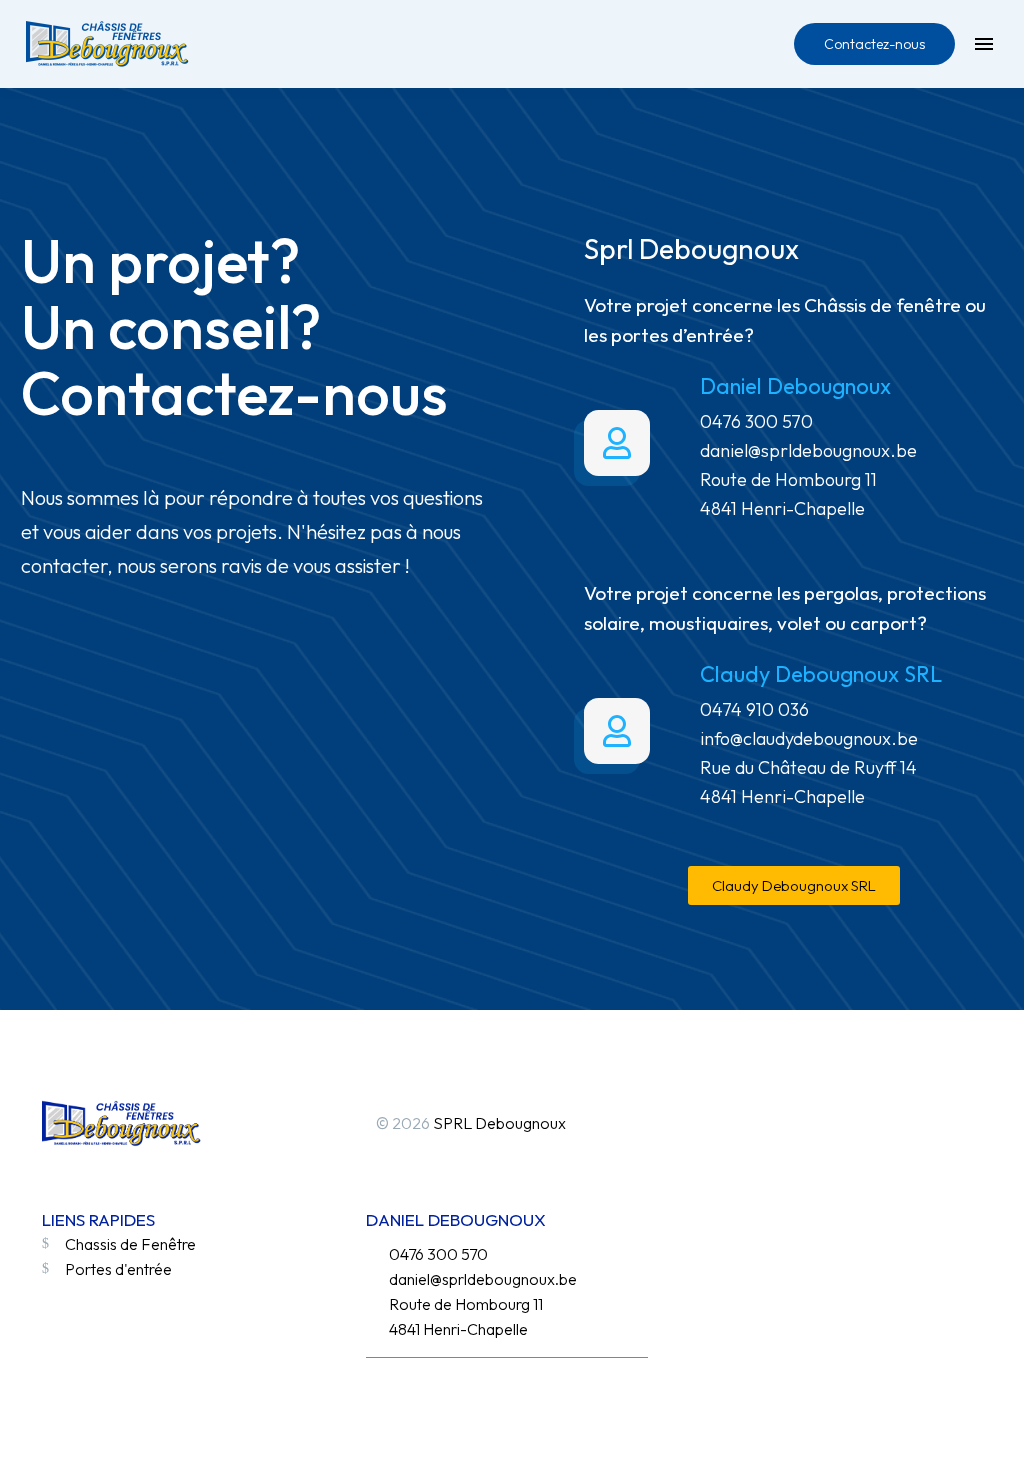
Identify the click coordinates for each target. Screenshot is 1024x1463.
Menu (984, 44)
